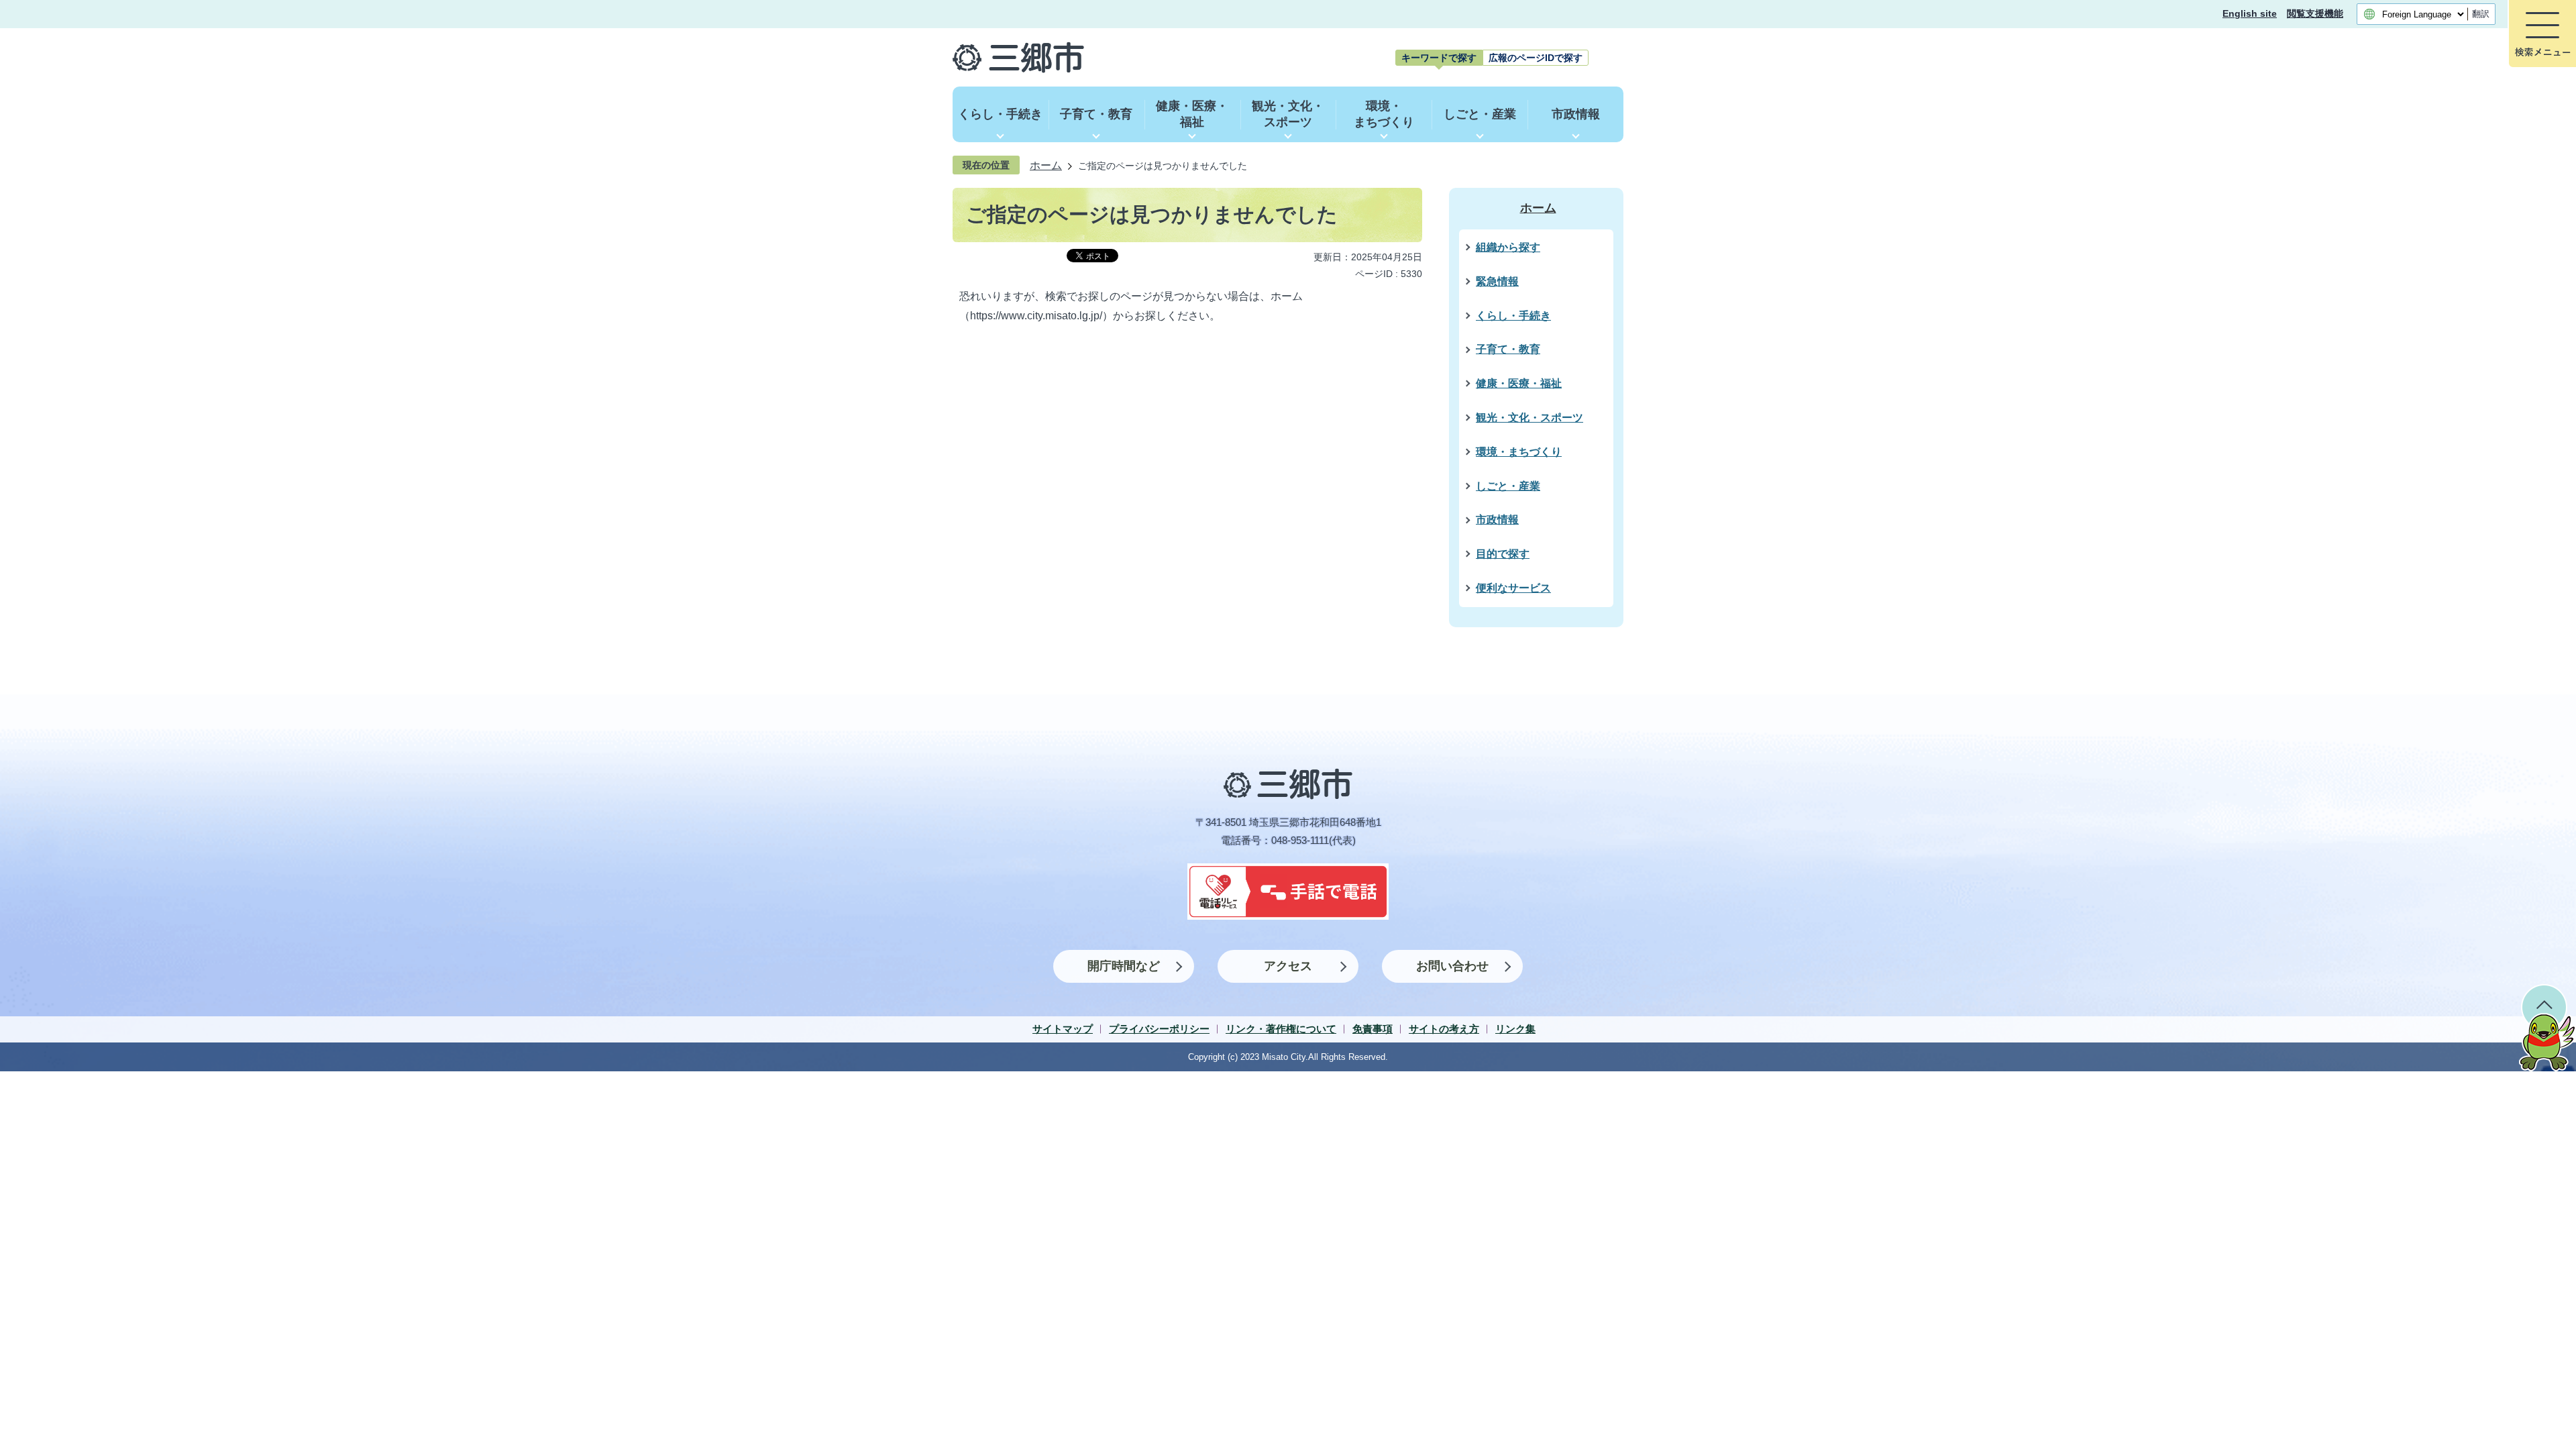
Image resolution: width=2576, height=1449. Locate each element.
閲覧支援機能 (2315, 14)
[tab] (1439, 58)
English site (2250, 14)
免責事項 (1373, 1029)
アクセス (1288, 966)
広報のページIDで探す (1536, 58)
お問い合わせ (1452, 966)
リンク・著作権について (1281, 1029)
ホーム (1046, 165)
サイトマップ (1063, 1029)
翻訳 (2481, 14)
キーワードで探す (1439, 58)
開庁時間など (1124, 966)
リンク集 (1515, 1029)
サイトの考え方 (1444, 1029)
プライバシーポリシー (1159, 1029)
